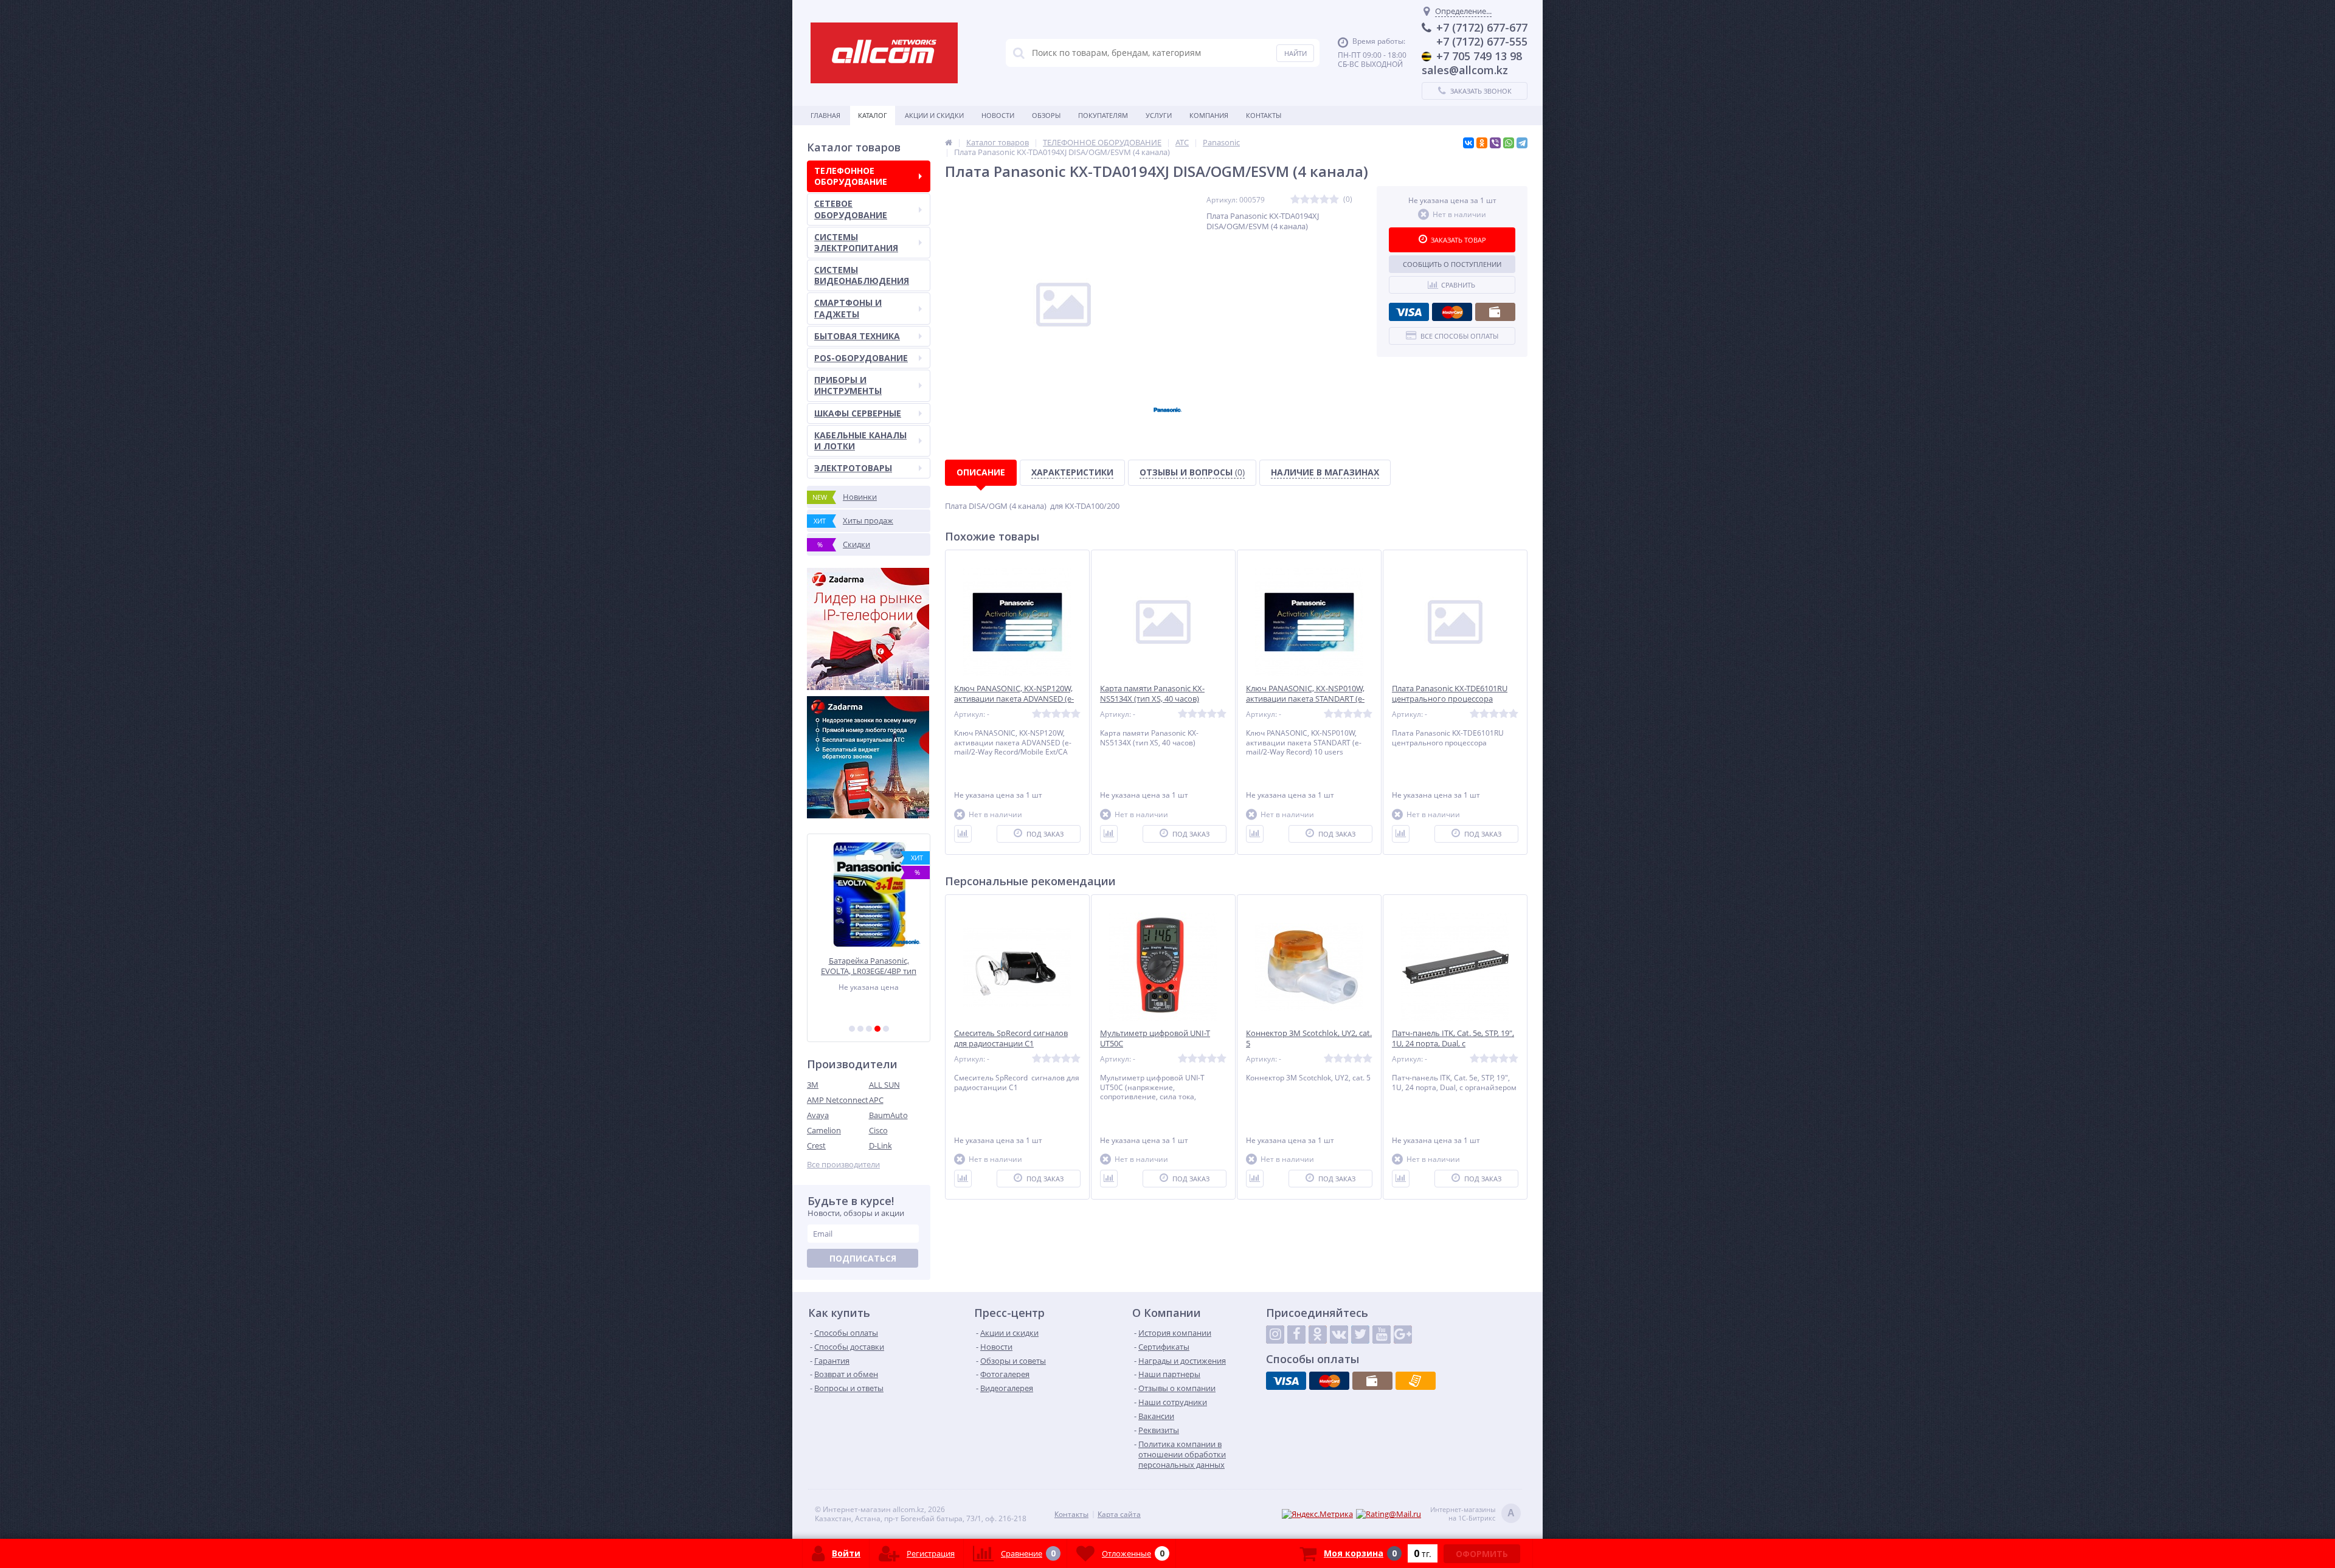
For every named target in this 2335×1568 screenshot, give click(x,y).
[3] (869, 1029)
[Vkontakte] (1339, 1335)
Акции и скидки (934, 115)
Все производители (843, 1165)
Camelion (824, 1130)
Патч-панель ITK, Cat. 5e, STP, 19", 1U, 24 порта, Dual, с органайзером (1453, 1044)
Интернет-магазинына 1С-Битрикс (1472, 1514)
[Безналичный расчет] (1416, 1381)
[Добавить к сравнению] (963, 834)
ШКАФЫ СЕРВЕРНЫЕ (858, 413)
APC (876, 1100)
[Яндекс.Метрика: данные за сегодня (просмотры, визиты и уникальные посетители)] (1317, 1514)
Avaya (818, 1115)
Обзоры (1046, 115)
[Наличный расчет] (1495, 312)
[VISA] (1409, 312)
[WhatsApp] (1509, 143)
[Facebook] (1296, 1335)
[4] (877, 1029)
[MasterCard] (1452, 312)
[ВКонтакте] (1468, 143)
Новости (998, 115)
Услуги (1159, 115)
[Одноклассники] (1482, 143)
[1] (852, 1029)
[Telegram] (1522, 143)
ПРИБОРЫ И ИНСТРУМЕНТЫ (848, 385)
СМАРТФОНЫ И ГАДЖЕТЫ (848, 308)
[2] (860, 1029)
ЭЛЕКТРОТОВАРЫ (853, 468)
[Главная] (949, 142)
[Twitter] (1360, 1335)
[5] (886, 1029)
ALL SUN (884, 1085)
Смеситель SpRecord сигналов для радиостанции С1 (1011, 1038)
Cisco (878, 1130)
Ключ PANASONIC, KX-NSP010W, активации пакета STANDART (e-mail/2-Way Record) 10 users (1305, 699)
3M (813, 1085)
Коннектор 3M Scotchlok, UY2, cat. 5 (1309, 1038)
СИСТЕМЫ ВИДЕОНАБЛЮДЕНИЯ (862, 275)
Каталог (873, 115)
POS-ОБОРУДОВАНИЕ (861, 358)
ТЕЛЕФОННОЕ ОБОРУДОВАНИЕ (851, 176)
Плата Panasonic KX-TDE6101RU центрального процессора (1450, 694)
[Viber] (1495, 143)
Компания (1209, 115)
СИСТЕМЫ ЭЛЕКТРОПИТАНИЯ (856, 242)
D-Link (880, 1145)
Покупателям (1103, 115)
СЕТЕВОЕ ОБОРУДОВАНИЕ (851, 209)
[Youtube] (1382, 1335)
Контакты (1264, 115)
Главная (825, 115)
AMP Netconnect (838, 1100)
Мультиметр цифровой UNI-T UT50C (1155, 1038)
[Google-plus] (1403, 1335)
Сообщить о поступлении (1452, 264)
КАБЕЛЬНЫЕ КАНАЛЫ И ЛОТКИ (860, 440)
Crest (816, 1145)
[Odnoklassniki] (1318, 1335)
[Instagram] (1275, 1335)
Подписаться (863, 1258)
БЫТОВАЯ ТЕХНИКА (857, 336)
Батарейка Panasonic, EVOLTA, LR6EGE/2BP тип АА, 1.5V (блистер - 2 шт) (869, 966)
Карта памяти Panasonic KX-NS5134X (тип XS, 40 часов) (1152, 694)
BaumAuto (888, 1115)
